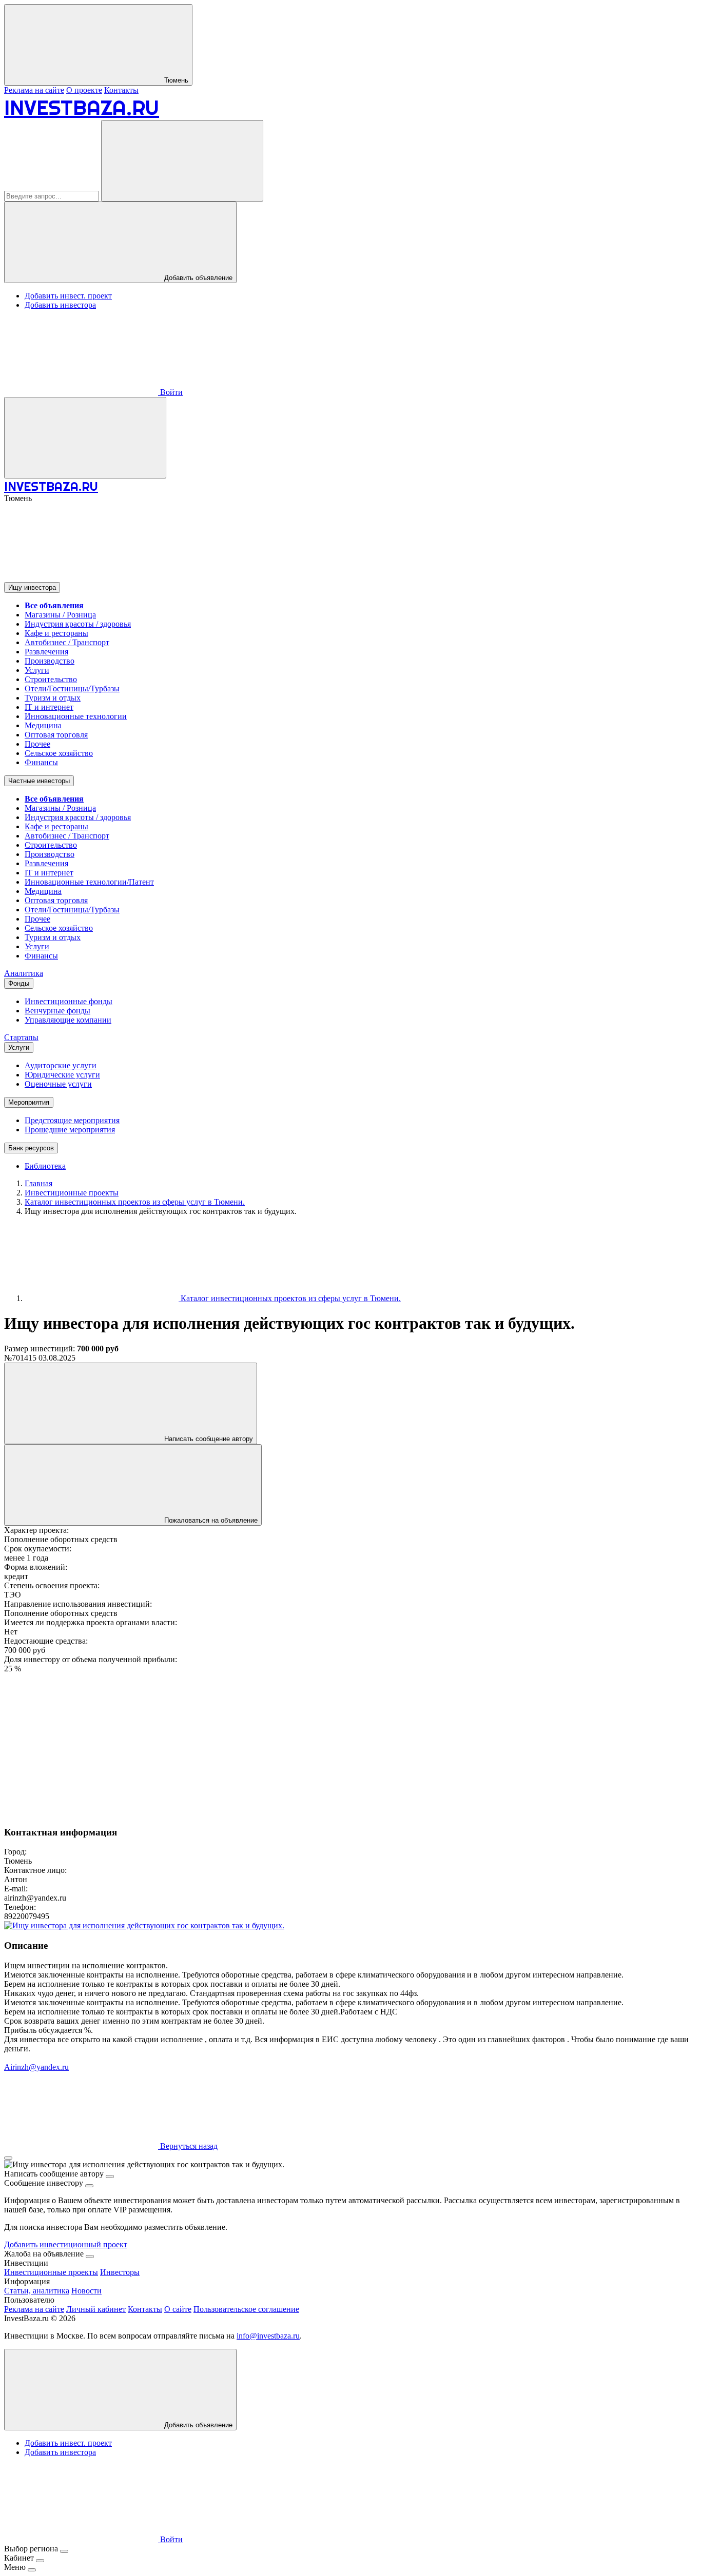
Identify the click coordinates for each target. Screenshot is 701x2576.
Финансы (41, 762)
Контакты (121, 90)
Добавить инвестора (60, 305)
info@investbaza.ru (268, 2336)
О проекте (84, 90)
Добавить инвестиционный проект (66, 2244)
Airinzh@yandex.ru (36, 2067)
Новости (86, 2291)
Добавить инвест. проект (68, 296)
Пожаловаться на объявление (210, 1520)
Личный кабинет (96, 2309)
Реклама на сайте (34, 90)
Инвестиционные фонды (69, 1001)
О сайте (178, 2309)
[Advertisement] (312, 1745)
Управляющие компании (68, 1020)
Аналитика (24, 973)
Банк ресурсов (31, 1148)
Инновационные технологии (76, 716)
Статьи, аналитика (37, 2291)
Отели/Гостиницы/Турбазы (72, 688)
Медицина (43, 725)
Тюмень (175, 80)
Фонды (19, 983)
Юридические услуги (62, 1075)
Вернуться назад (188, 2146)
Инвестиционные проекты (51, 2272)
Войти (170, 392)
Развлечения (46, 652)
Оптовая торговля (56, 735)
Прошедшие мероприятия (70, 1130)
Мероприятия (29, 1102)
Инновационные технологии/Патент (89, 882)
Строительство (51, 679)
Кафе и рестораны (56, 633)
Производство (50, 661)
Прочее (37, 744)
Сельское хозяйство (59, 753)
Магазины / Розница (60, 615)
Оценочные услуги (58, 1084)
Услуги (37, 670)
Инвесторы (120, 2272)
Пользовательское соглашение (246, 2309)
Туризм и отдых (53, 698)
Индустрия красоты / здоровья (78, 624)
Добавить (197, 2425)
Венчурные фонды (57, 1011)
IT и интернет (49, 707)
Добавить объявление (197, 278)
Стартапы (21, 1037)
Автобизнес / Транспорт (67, 642)
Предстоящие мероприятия (72, 1120)
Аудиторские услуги (61, 1065)
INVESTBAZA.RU (82, 107)
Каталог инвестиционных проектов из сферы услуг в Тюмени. (290, 1298)
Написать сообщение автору (208, 1439)
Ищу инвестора (32, 587)
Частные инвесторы (39, 781)
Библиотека (45, 1166)
